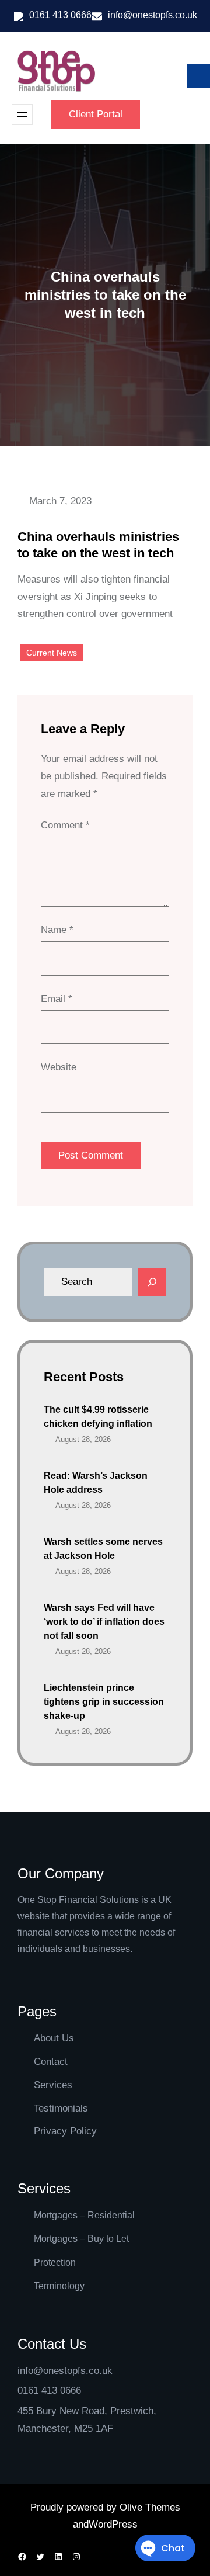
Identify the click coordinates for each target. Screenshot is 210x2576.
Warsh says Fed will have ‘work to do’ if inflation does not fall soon (104, 1622)
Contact (51, 2062)
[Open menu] (22, 115)
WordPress (113, 2524)
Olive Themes (150, 2507)
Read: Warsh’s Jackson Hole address (96, 1483)
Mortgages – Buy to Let (81, 2239)
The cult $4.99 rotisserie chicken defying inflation (98, 1417)
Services (53, 2085)
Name (57, 930)
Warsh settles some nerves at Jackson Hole (103, 1549)
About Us (54, 2038)
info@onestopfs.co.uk (153, 15)
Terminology (59, 2286)
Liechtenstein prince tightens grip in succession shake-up (104, 1702)
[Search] (152, 1282)
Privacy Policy (65, 2131)
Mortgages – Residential (84, 2215)
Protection (55, 2263)
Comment (65, 825)
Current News (52, 653)
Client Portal (96, 114)
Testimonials (61, 2108)
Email (57, 999)
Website (59, 1067)
